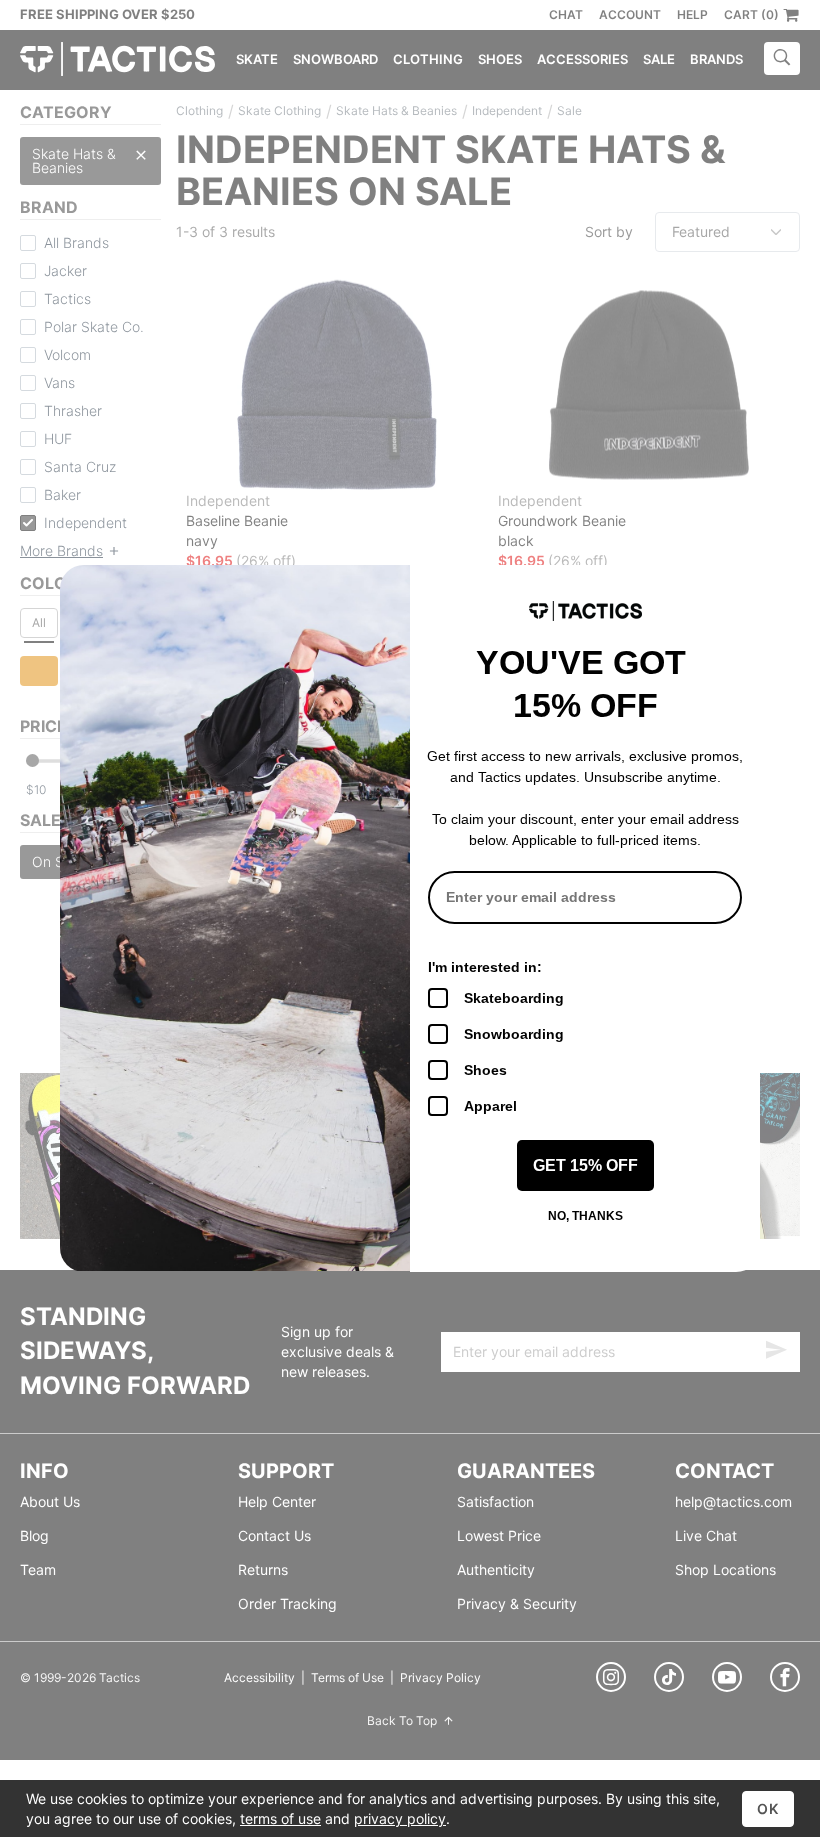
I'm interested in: (485, 967)
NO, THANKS (585, 1216)
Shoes (485, 1070)
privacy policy (400, 1818)
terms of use (280, 1818)
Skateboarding (514, 998)
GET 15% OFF (585, 1165)
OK (768, 1808)
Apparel (490, 1106)
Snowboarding (514, 1034)
